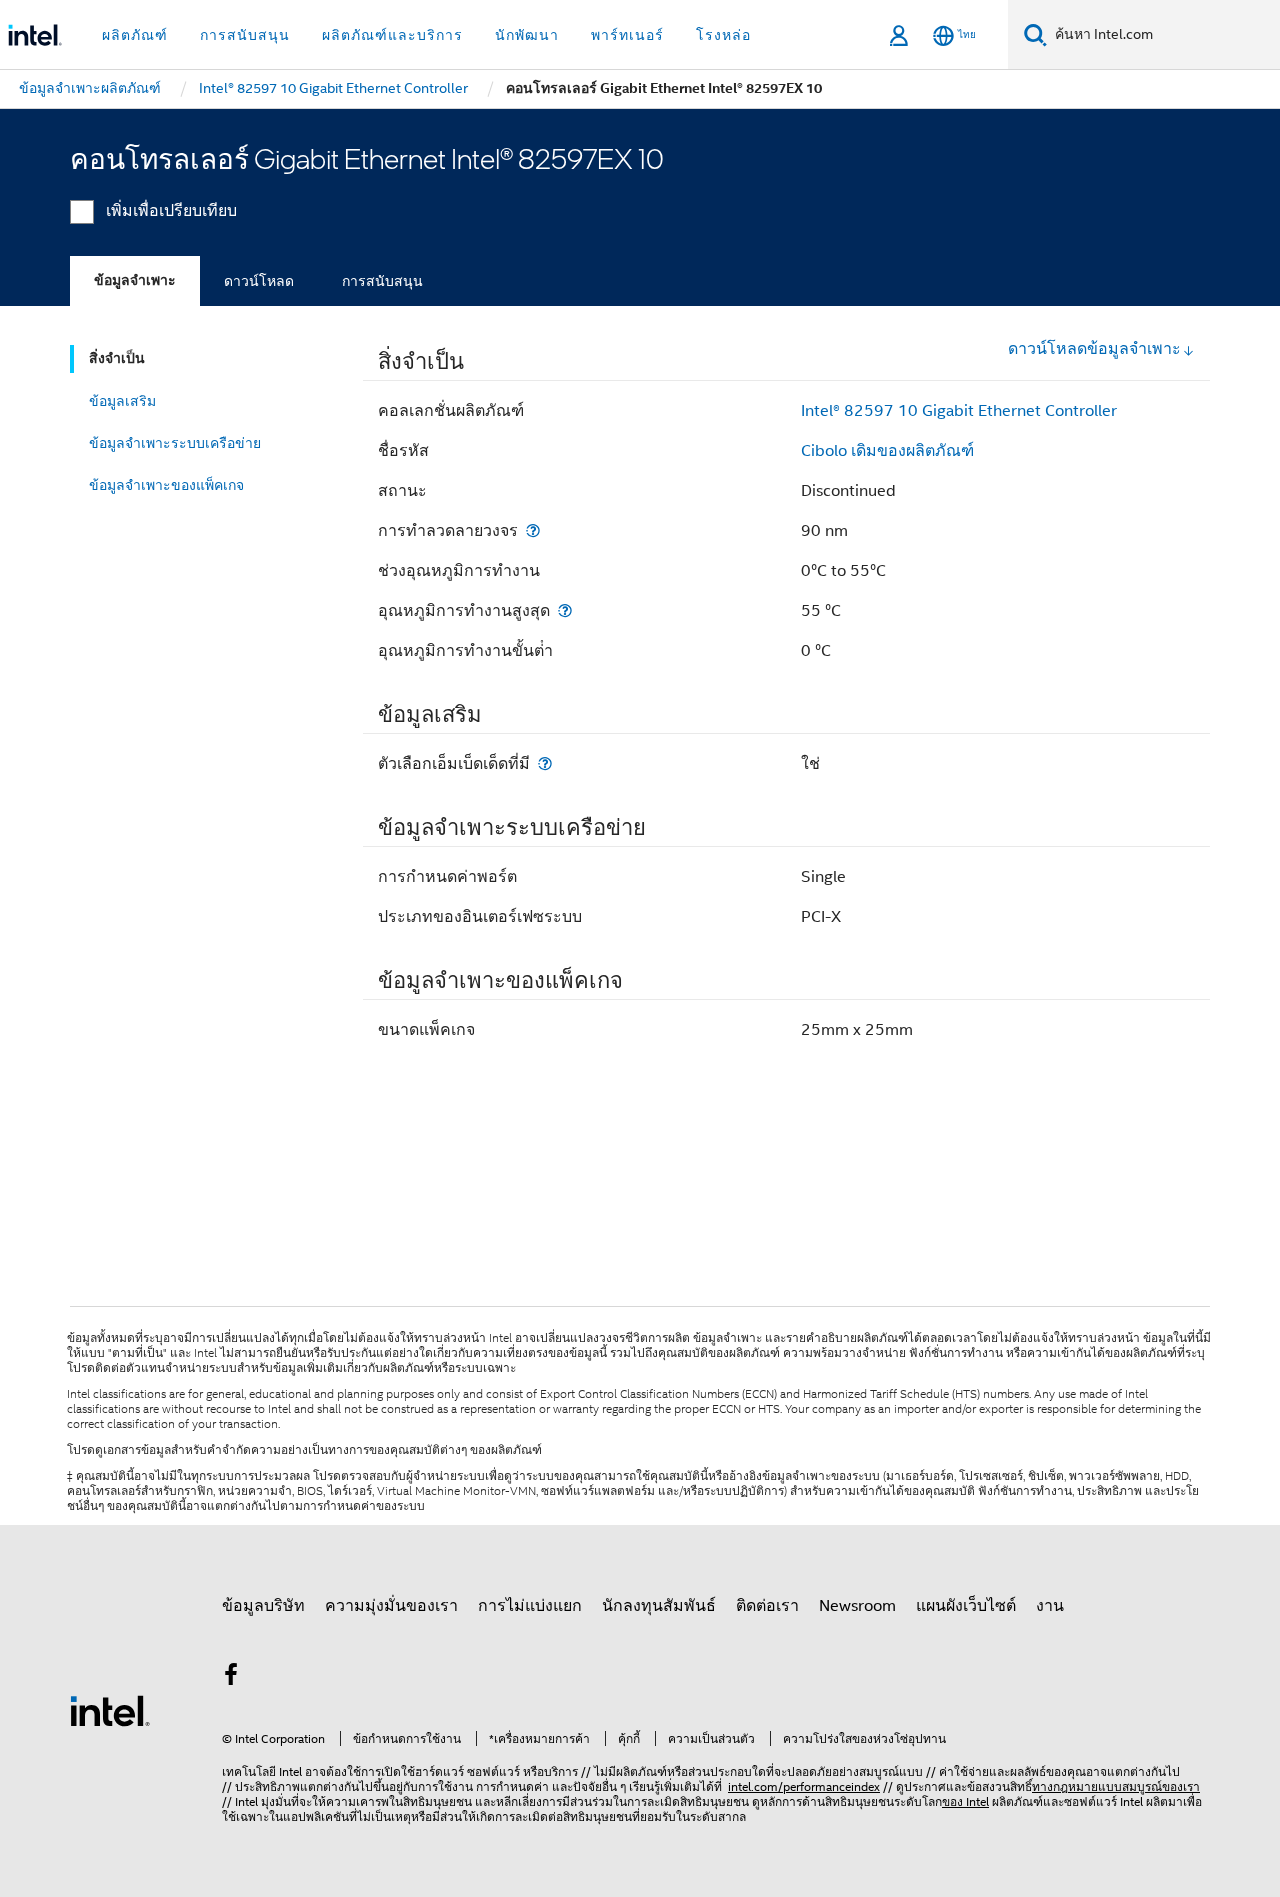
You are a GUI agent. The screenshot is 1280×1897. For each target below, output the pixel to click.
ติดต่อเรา (767, 1606)
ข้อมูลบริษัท (263, 1606)
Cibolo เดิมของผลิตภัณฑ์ (887, 451)
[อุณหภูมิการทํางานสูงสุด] (565, 610)
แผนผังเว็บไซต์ (966, 1606)
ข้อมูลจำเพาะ (135, 280)
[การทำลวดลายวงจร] (533, 530)
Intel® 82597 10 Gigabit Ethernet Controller (959, 411)
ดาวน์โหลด (259, 281)
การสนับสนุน (382, 281)
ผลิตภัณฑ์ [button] (135, 35)
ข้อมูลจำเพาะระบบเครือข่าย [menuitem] (175, 443)
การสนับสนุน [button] (245, 35)
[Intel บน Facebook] (231, 1678)
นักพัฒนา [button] (527, 35)
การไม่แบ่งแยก (530, 1606)
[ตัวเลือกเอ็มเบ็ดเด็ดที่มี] (545, 763)
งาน (1050, 1606)
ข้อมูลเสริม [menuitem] (122, 401)
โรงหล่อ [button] (723, 35)
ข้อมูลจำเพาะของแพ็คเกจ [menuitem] (166, 485)
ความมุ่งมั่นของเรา (391, 1606)
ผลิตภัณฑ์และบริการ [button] (392, 35)
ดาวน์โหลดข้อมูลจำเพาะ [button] (1094, 349)
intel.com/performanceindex (804, 1786)
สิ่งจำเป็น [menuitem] (117, 358)
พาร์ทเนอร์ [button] (627, 35)
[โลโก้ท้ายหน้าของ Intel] (110, 1710)
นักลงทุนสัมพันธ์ (659, 1606)
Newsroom (857, 1606)
